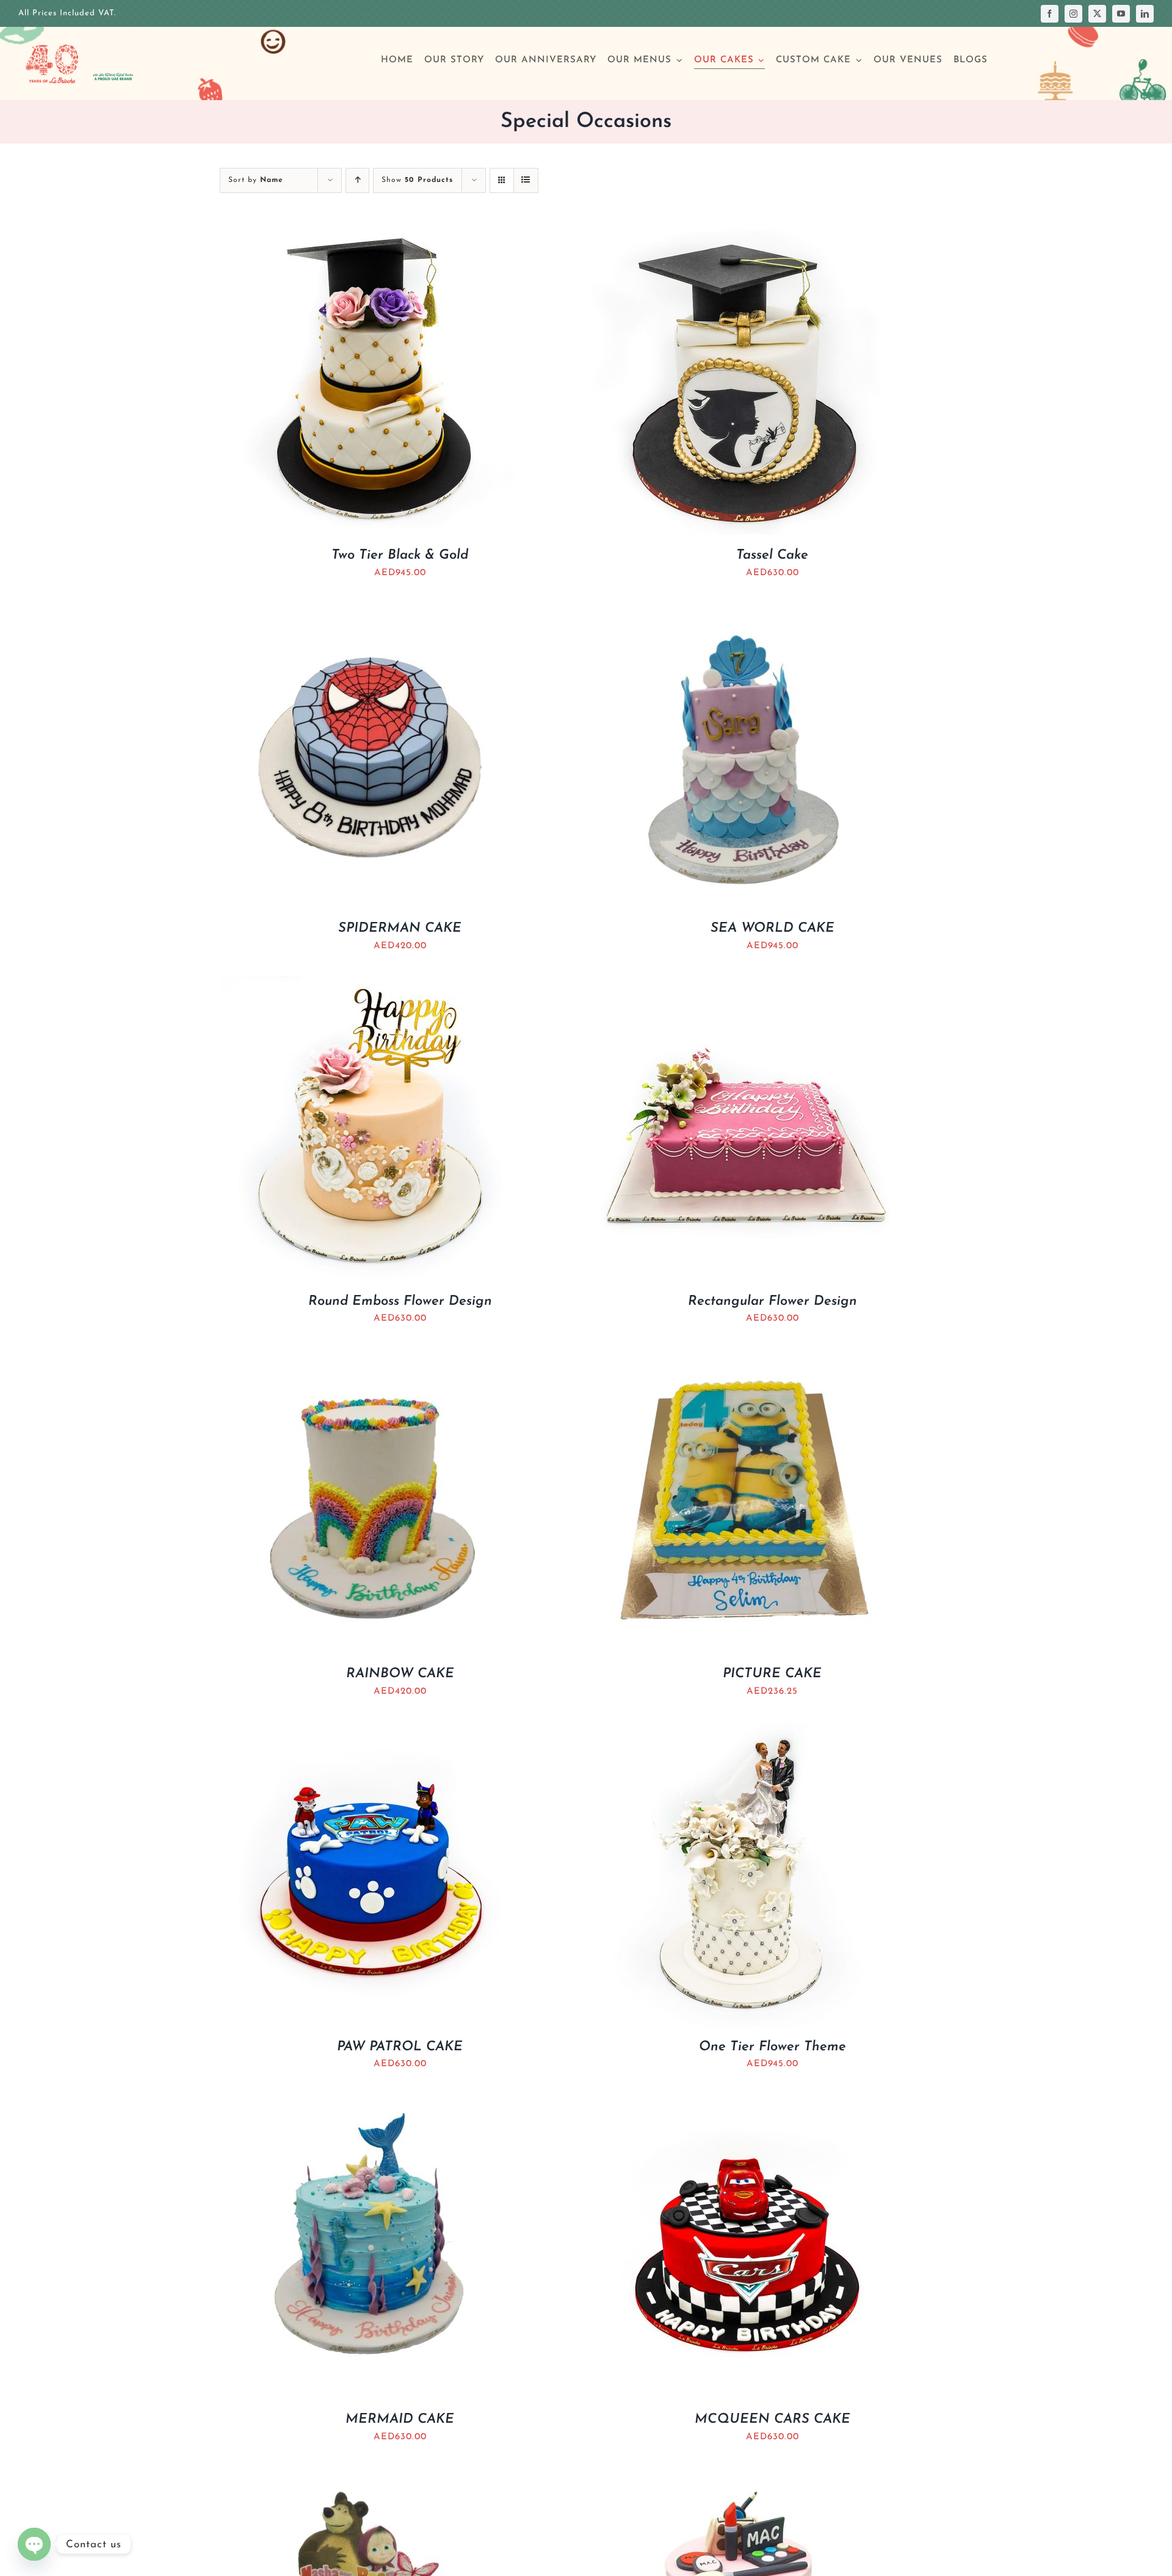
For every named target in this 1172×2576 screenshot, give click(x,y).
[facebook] (1050, 14)
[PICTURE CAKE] (745, 1356)
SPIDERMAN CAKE (400, 928)
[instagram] (1073, 14)
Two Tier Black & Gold (400, 555)
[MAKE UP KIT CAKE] (745, 2475)
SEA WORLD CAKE (772, 928)
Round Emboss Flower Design (400, 1301)
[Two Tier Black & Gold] (372, 238)
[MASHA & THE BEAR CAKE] (372, 2475)
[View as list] (526, 180)
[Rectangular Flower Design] (745, 984)
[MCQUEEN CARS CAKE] (745, 2102)
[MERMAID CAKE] (372, 2102)
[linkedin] (1145, 14)
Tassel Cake (772, 555)
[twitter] (1097, 14)
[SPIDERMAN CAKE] (372, 611)
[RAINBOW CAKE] (372, 1356)
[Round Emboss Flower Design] (372, 984)
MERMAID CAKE (400, 2419)
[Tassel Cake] (745, 238)
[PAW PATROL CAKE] (372, 1729)
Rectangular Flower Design (772, 1301)
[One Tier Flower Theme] (745, 1729)
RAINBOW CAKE (400, 1674)
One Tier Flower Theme (772, 2047)
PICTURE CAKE (772, 1674)
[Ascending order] (357, 180)
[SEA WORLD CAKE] (745, 611)
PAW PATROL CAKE (400, 2047)
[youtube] (1121, 14)
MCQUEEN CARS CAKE (772, 2419)
